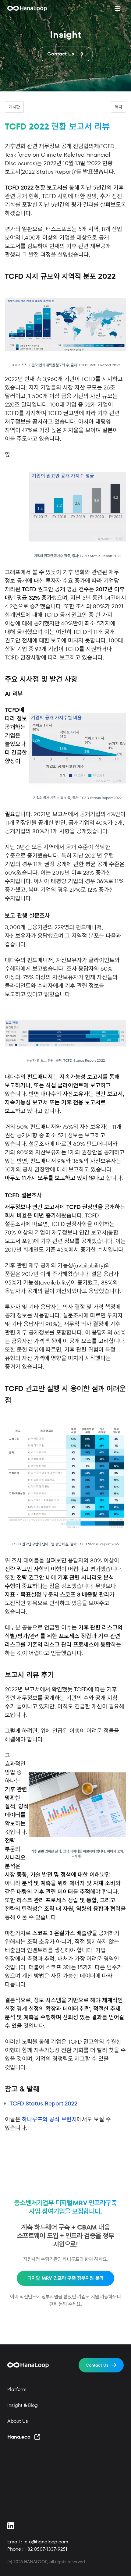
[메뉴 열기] (118, 9)
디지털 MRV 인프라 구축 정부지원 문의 (65, 2278)
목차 (119, 107)
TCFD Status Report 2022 (44, 2103)
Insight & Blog (23, 2405)
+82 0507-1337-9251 (46, 2549)
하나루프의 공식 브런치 (49, 2119)
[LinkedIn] (11, 2526)
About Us (18, 2421)
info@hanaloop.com (46, 2542)
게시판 (14, 107)
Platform (17, 2389)
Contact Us (97, 2365)
